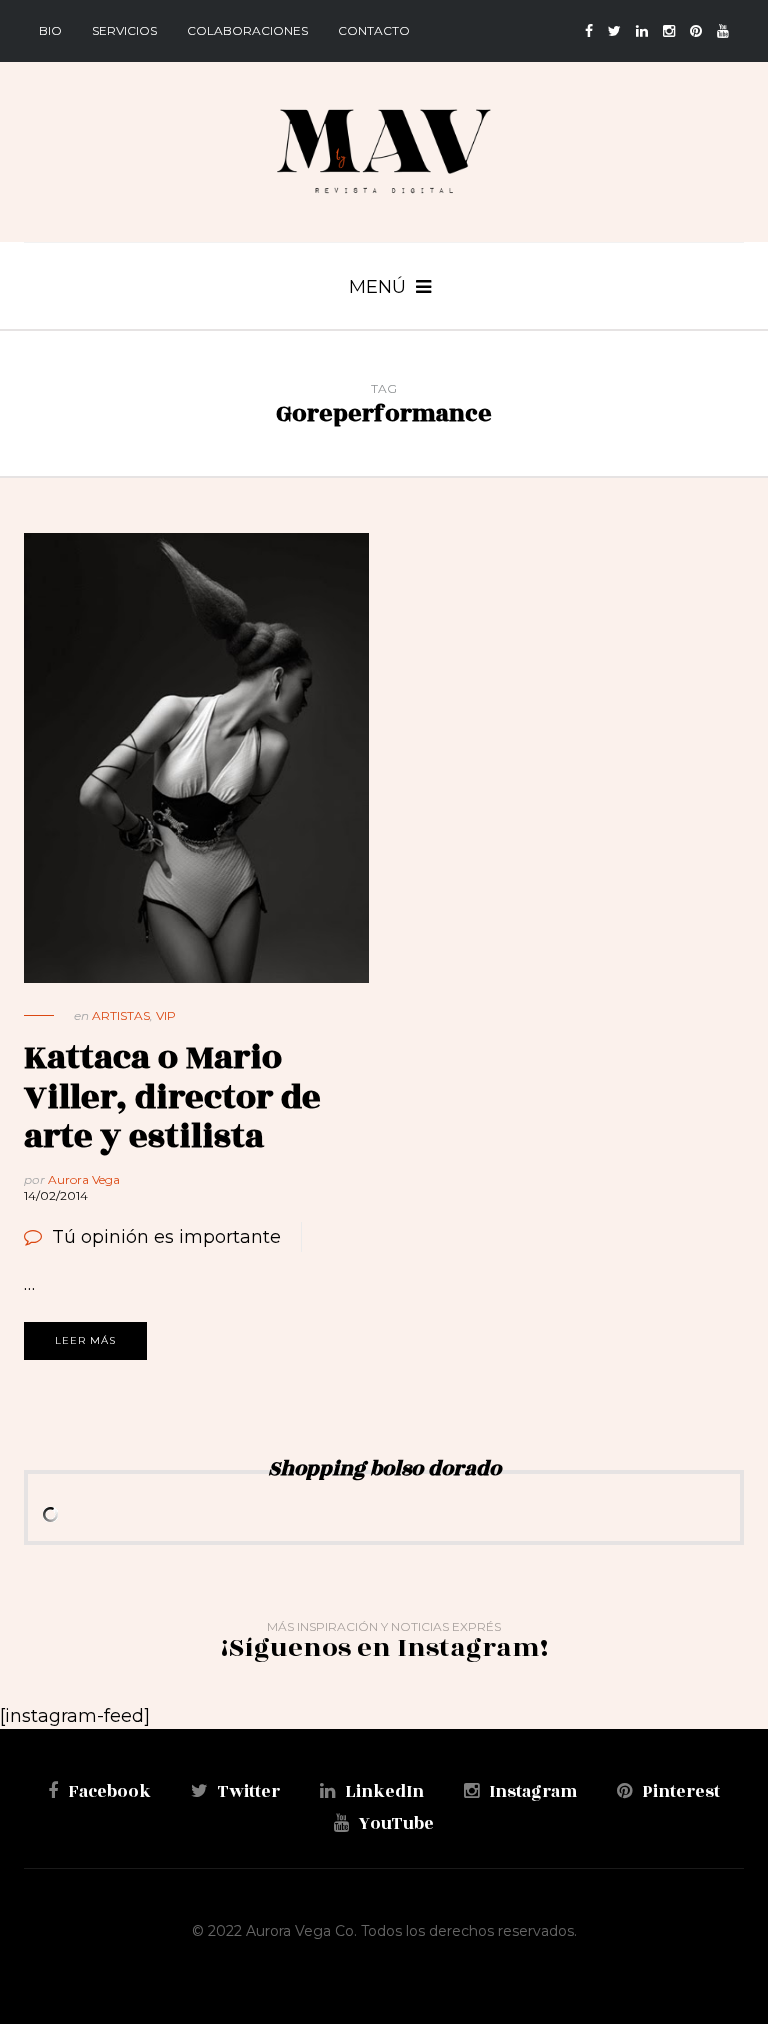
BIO (50, 30)
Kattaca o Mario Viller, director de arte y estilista (172, 1097)
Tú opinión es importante (166, 1237)
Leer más (85, 1340)
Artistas (121, 1015)
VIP (166, 1015)
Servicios (124, 30)
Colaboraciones (247, 30)
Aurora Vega (84, 1179)
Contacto (374, 30)
